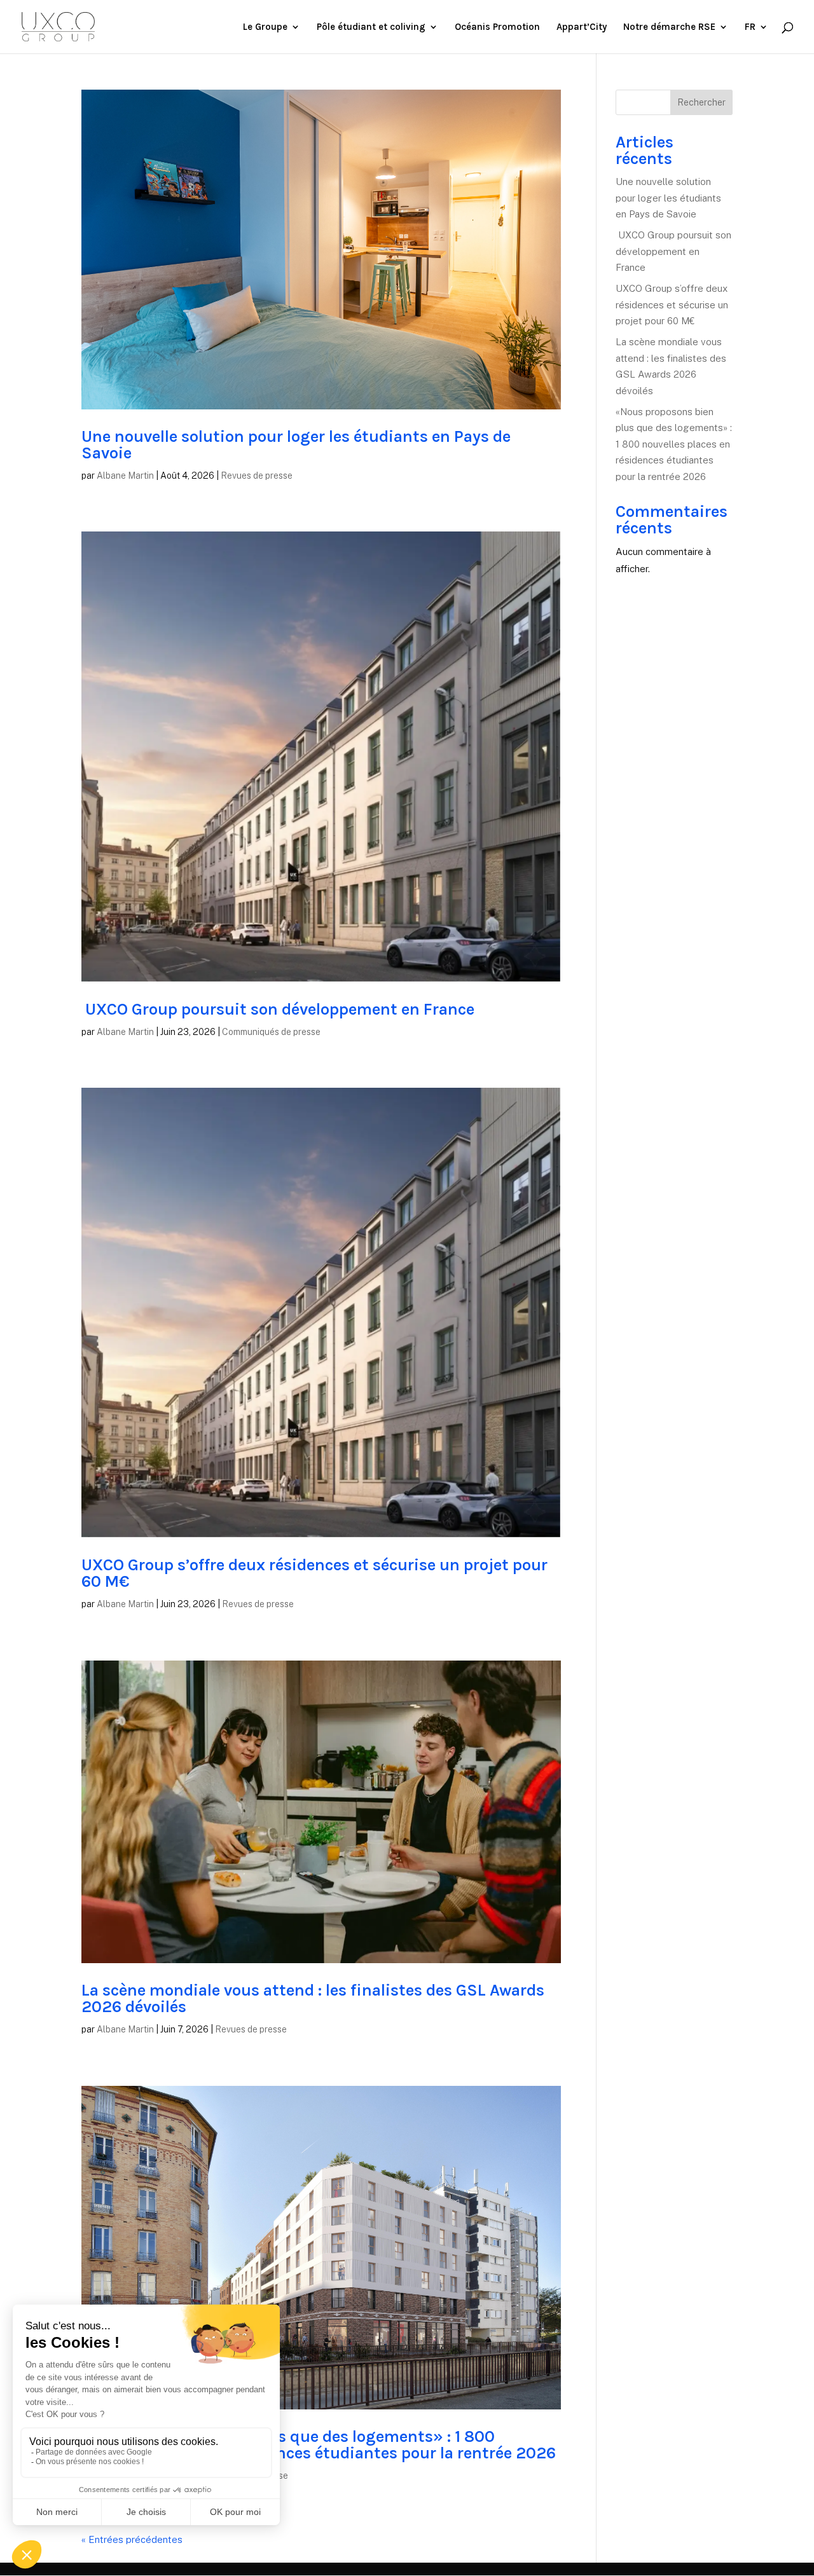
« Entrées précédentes (132, 2539)
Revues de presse (257, 476)
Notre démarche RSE (669, 27)
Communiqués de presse (271, 1032)
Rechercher (701, 102)
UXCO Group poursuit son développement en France (280, 1009)
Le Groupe (265, 27)
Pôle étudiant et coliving (371, 27)
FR (750, 27)
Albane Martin (125, 476)
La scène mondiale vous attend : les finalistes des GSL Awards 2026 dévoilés (313, 1998)
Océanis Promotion (497, 27)
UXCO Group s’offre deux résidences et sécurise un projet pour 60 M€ (314, 1573)
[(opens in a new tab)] (321, 250)
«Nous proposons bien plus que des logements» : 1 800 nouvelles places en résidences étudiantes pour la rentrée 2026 (319, 2445)
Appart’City (582, 27)
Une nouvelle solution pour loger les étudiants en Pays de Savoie (296, 445)
